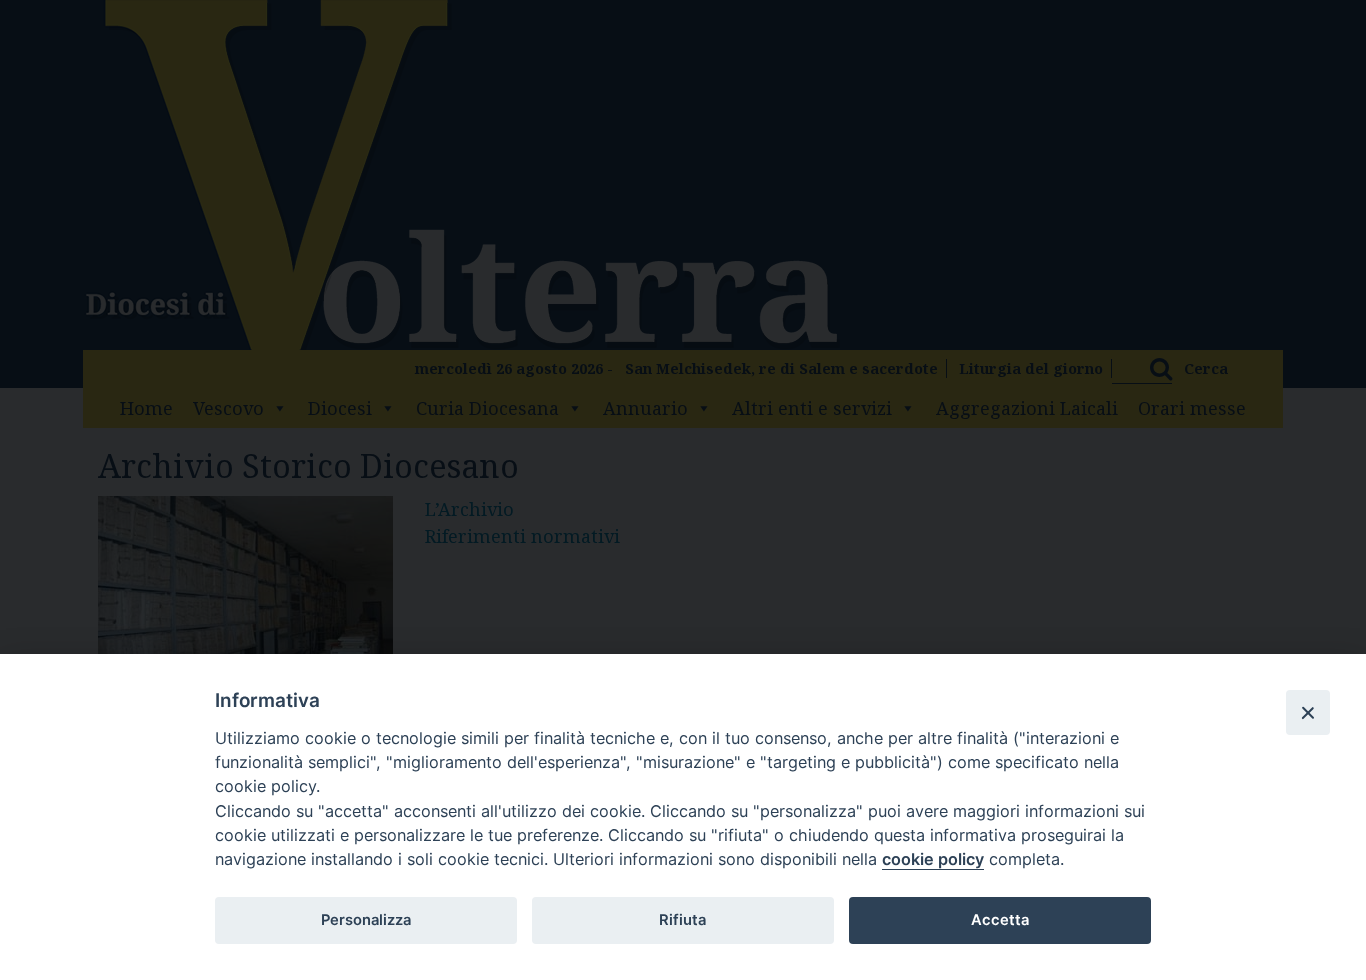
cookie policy (933, 859)
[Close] (1308, 712)
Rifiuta (682, 920)
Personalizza (366, 920)
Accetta (1000, 920)
